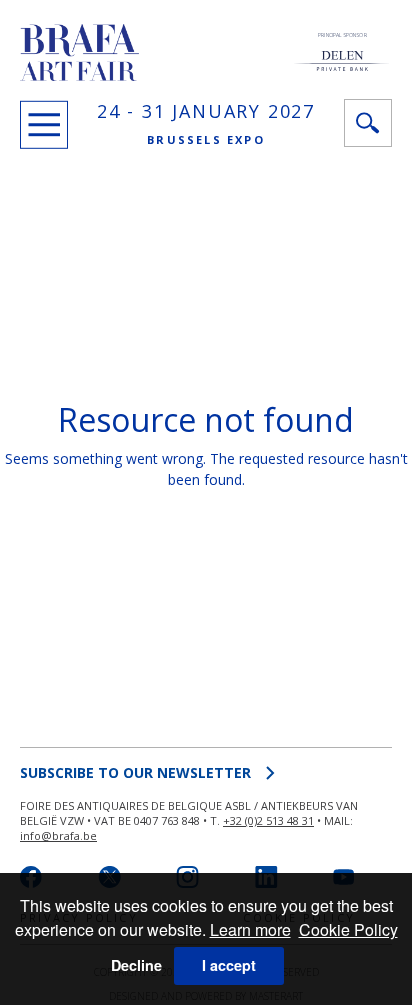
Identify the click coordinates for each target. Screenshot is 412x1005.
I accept (229, 965)
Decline (136, 965)
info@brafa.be (58, 835)
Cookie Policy (348, 929)
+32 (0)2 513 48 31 (268, 820)
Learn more (250, 929)
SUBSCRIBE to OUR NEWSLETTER (135, 772)
